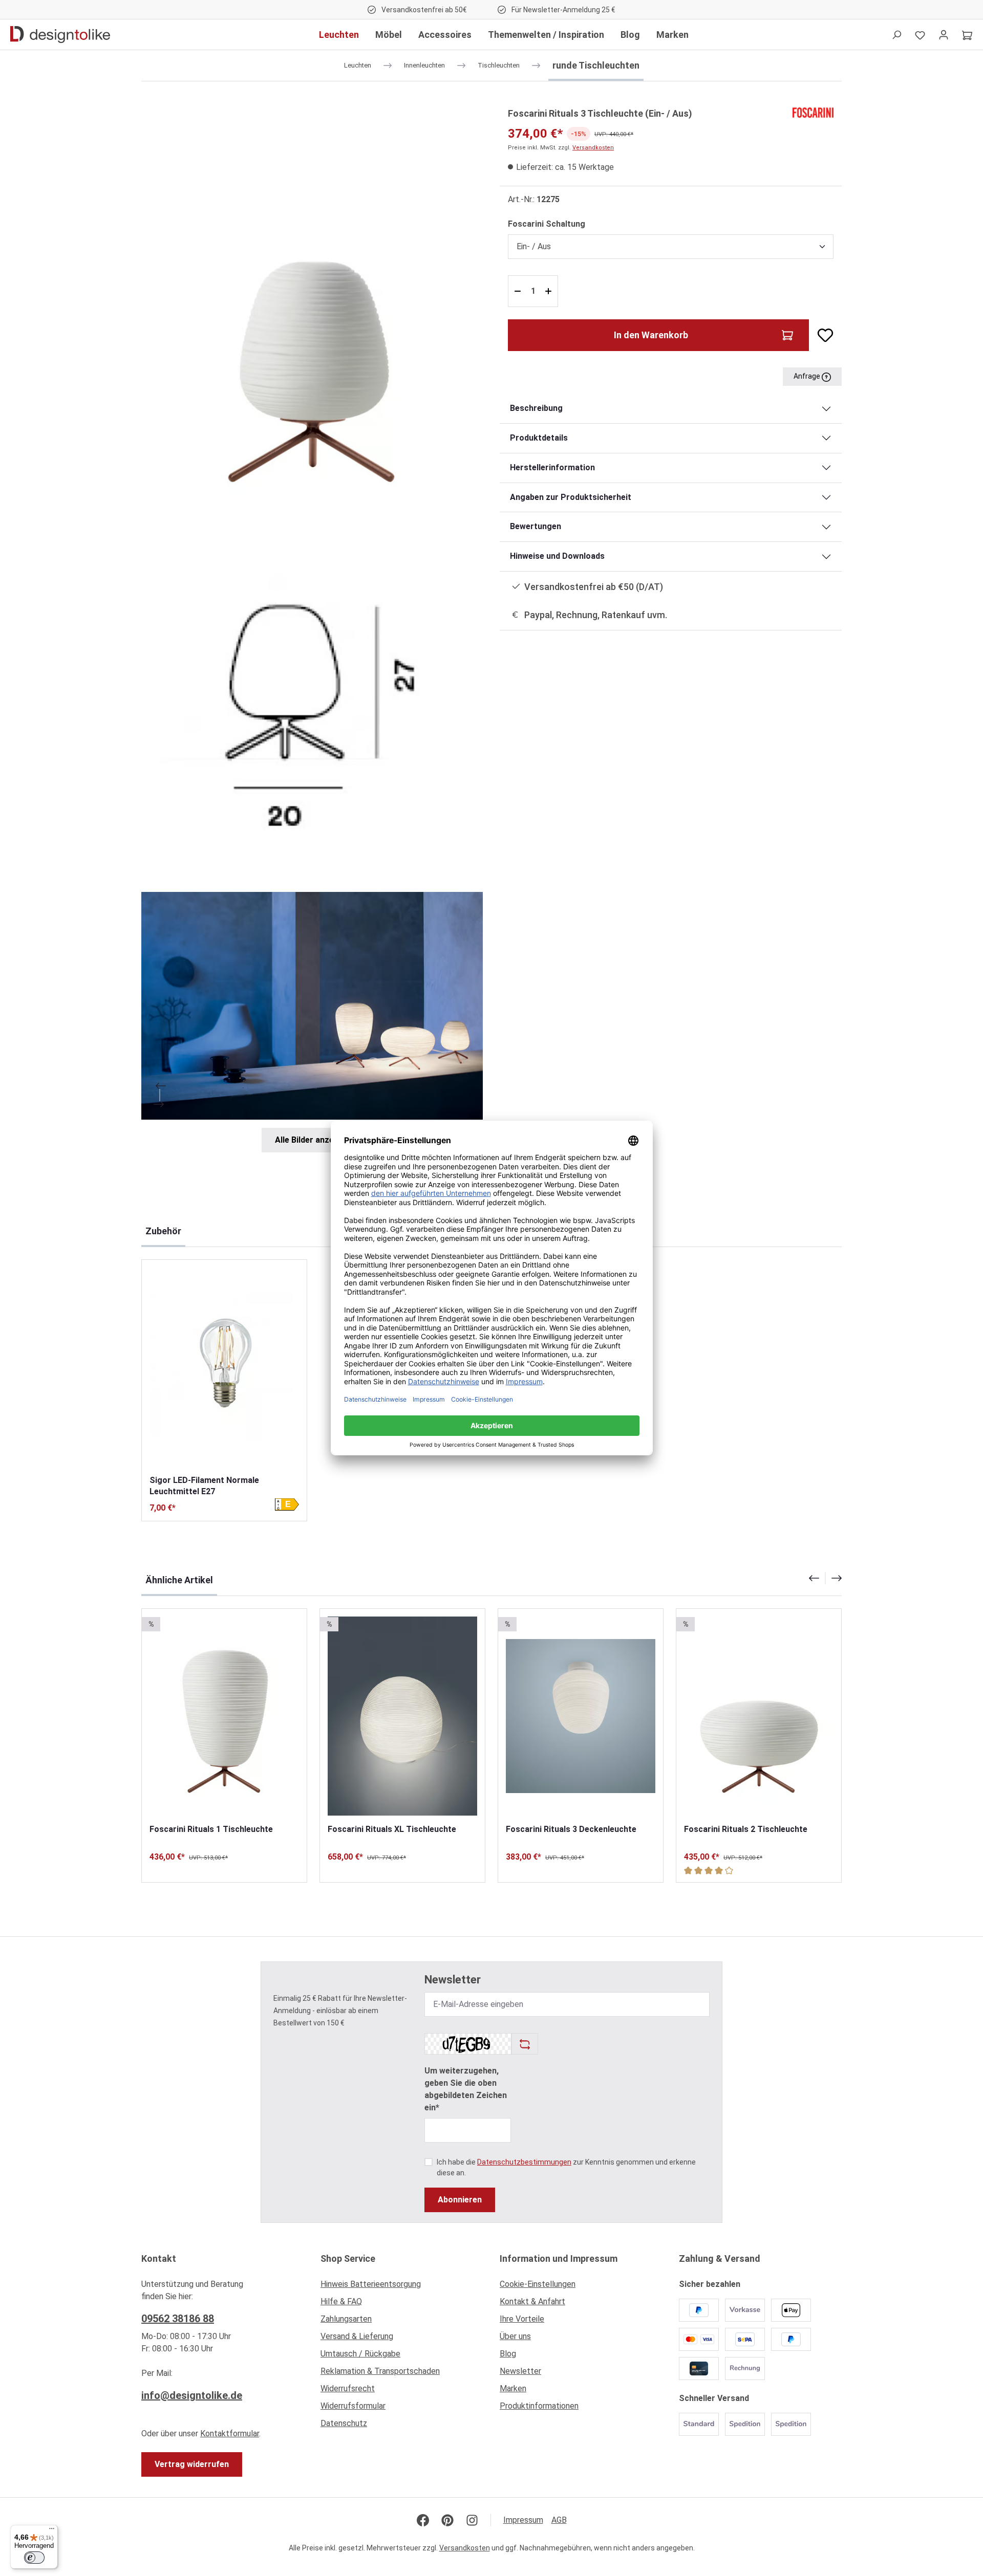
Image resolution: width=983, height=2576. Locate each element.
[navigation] (825, 1578)
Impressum (523, 2520)
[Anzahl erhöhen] (550, 291)
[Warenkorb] (967, 35)
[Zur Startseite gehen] (60, 35)
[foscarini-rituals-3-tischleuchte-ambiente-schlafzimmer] (312, 1006)
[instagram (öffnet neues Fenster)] (472, 2520)
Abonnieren (460, 2200)
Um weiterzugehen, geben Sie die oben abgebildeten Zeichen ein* (466, 2089)
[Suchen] (896, 35)
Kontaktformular (230, 2433)
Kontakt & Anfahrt (532, 2301)
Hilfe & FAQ (341, 2301)
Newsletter (520, 2371)
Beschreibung (536, 408)
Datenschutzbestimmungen (524, 2162)
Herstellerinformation (552, 467)
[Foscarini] (813, 112)
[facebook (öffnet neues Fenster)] (423, 2520)
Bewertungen (536, 526)
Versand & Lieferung (357, 2336)
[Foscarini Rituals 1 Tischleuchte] (224, 1716)
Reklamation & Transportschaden (380, 2371)
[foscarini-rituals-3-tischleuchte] (312, 307)
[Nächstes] (160, 1104)
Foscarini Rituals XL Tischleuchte (392, 1829)
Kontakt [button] (159, 2258)
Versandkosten (593, 148)
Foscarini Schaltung (547, 224)
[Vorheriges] (160, 1086)
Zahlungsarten (346, 2319)
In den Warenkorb (651, 335)
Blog (508, 2354)
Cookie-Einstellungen (538, 2284)
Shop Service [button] (348, 2258)
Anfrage (808, 376)
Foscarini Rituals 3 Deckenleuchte (571, 1829)
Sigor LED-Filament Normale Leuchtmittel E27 (204, 1486)
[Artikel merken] (821, 335)
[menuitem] (402, 2287)
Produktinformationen (539, 2406)
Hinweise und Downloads (557, 556)
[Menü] (52, 2531)
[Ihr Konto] (944, 35)
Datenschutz (344, 2423)
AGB (559, 2520)
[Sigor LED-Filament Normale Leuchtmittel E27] (224, 1367)
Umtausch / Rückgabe (360, 2354)
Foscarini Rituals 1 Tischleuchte (211, 1829)
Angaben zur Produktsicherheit (571, 497)
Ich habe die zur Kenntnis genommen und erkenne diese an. (566, 2167)
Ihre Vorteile (522, 2319)
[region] (312, 629)
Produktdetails (539, 438)
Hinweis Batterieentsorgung (371, 2284)
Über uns (515, 2336)
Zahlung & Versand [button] (720, 2258)
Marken (513, 2388)
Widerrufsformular (353, 2406)
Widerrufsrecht (348, 2388)
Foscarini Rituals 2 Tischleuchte (746, 1829)
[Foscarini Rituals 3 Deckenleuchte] (581, 1716)
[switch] (34, 2558)
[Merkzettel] (920, 35)
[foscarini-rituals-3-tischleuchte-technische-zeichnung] (312, 700)
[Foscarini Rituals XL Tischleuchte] (402, 1716)
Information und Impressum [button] (559, 2258)
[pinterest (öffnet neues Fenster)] (447, 2520)
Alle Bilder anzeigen (313, 1140)
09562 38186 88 (178, 2319)
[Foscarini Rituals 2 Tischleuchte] (759, 1716)
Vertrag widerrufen (192, 2464)
